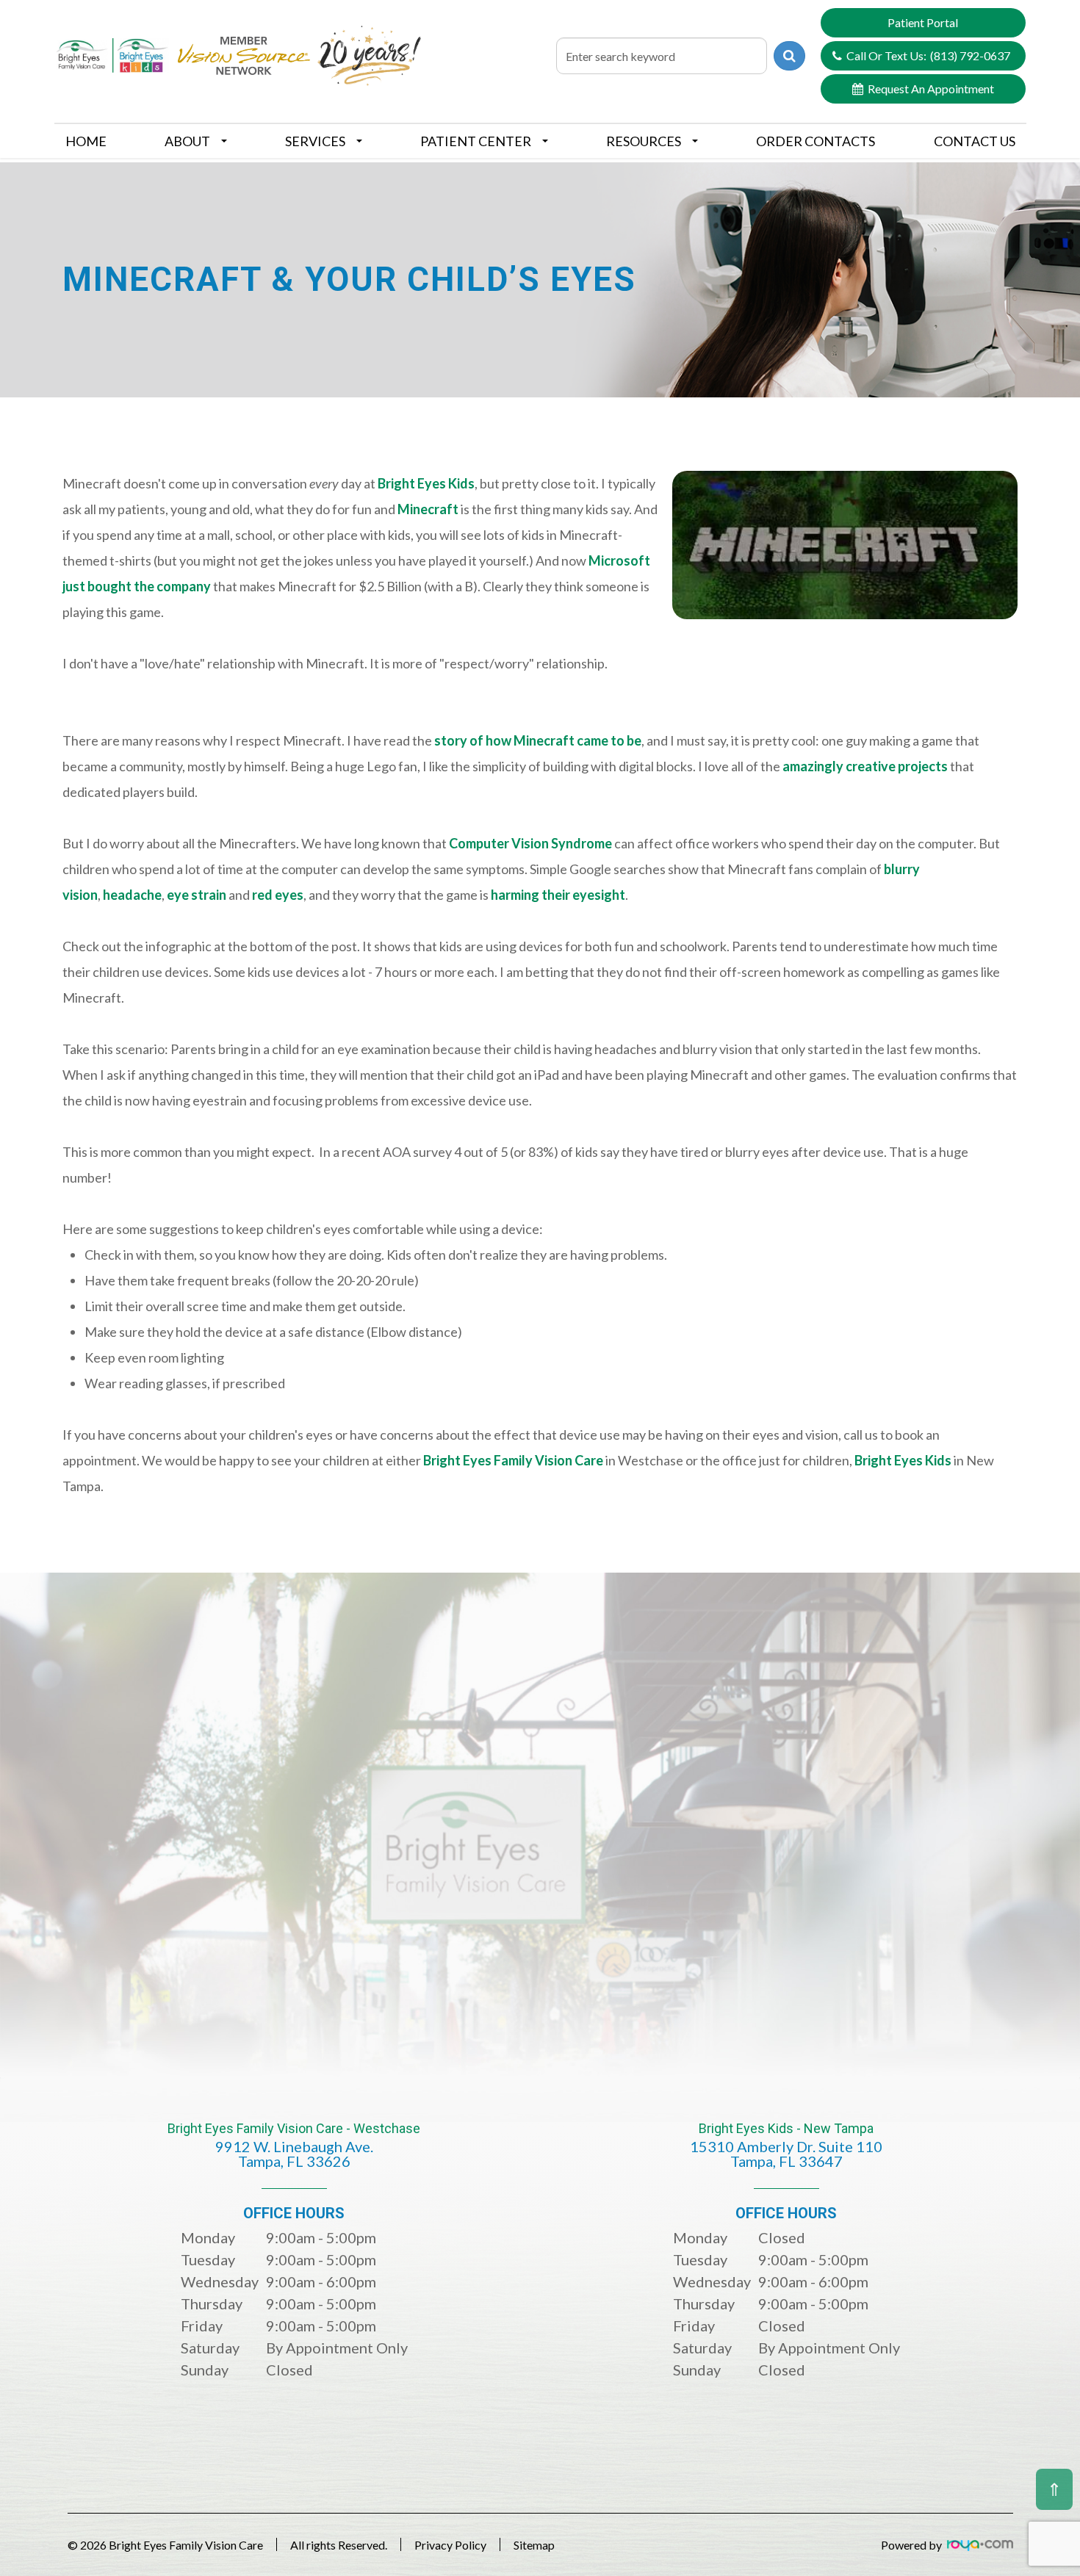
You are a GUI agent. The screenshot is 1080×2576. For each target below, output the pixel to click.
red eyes (278, 895)
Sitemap (534, 2545)
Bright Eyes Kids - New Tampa (786, 2146)
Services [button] (315, 141)
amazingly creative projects (865, 766)
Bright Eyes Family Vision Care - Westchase (294, 2146)
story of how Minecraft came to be (538, 740)
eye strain (197, 895)
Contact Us (975, 141)
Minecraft (428, 509)
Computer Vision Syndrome (530, 843)
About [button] (187, 141)
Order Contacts (816, 141)
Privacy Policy (450, 2545)
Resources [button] (644, 141)
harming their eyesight (558, 895)
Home (86, 141)
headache (132, 895)
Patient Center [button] (476, 141)
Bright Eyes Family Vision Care (514, 1460)
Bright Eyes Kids (426, 483)
